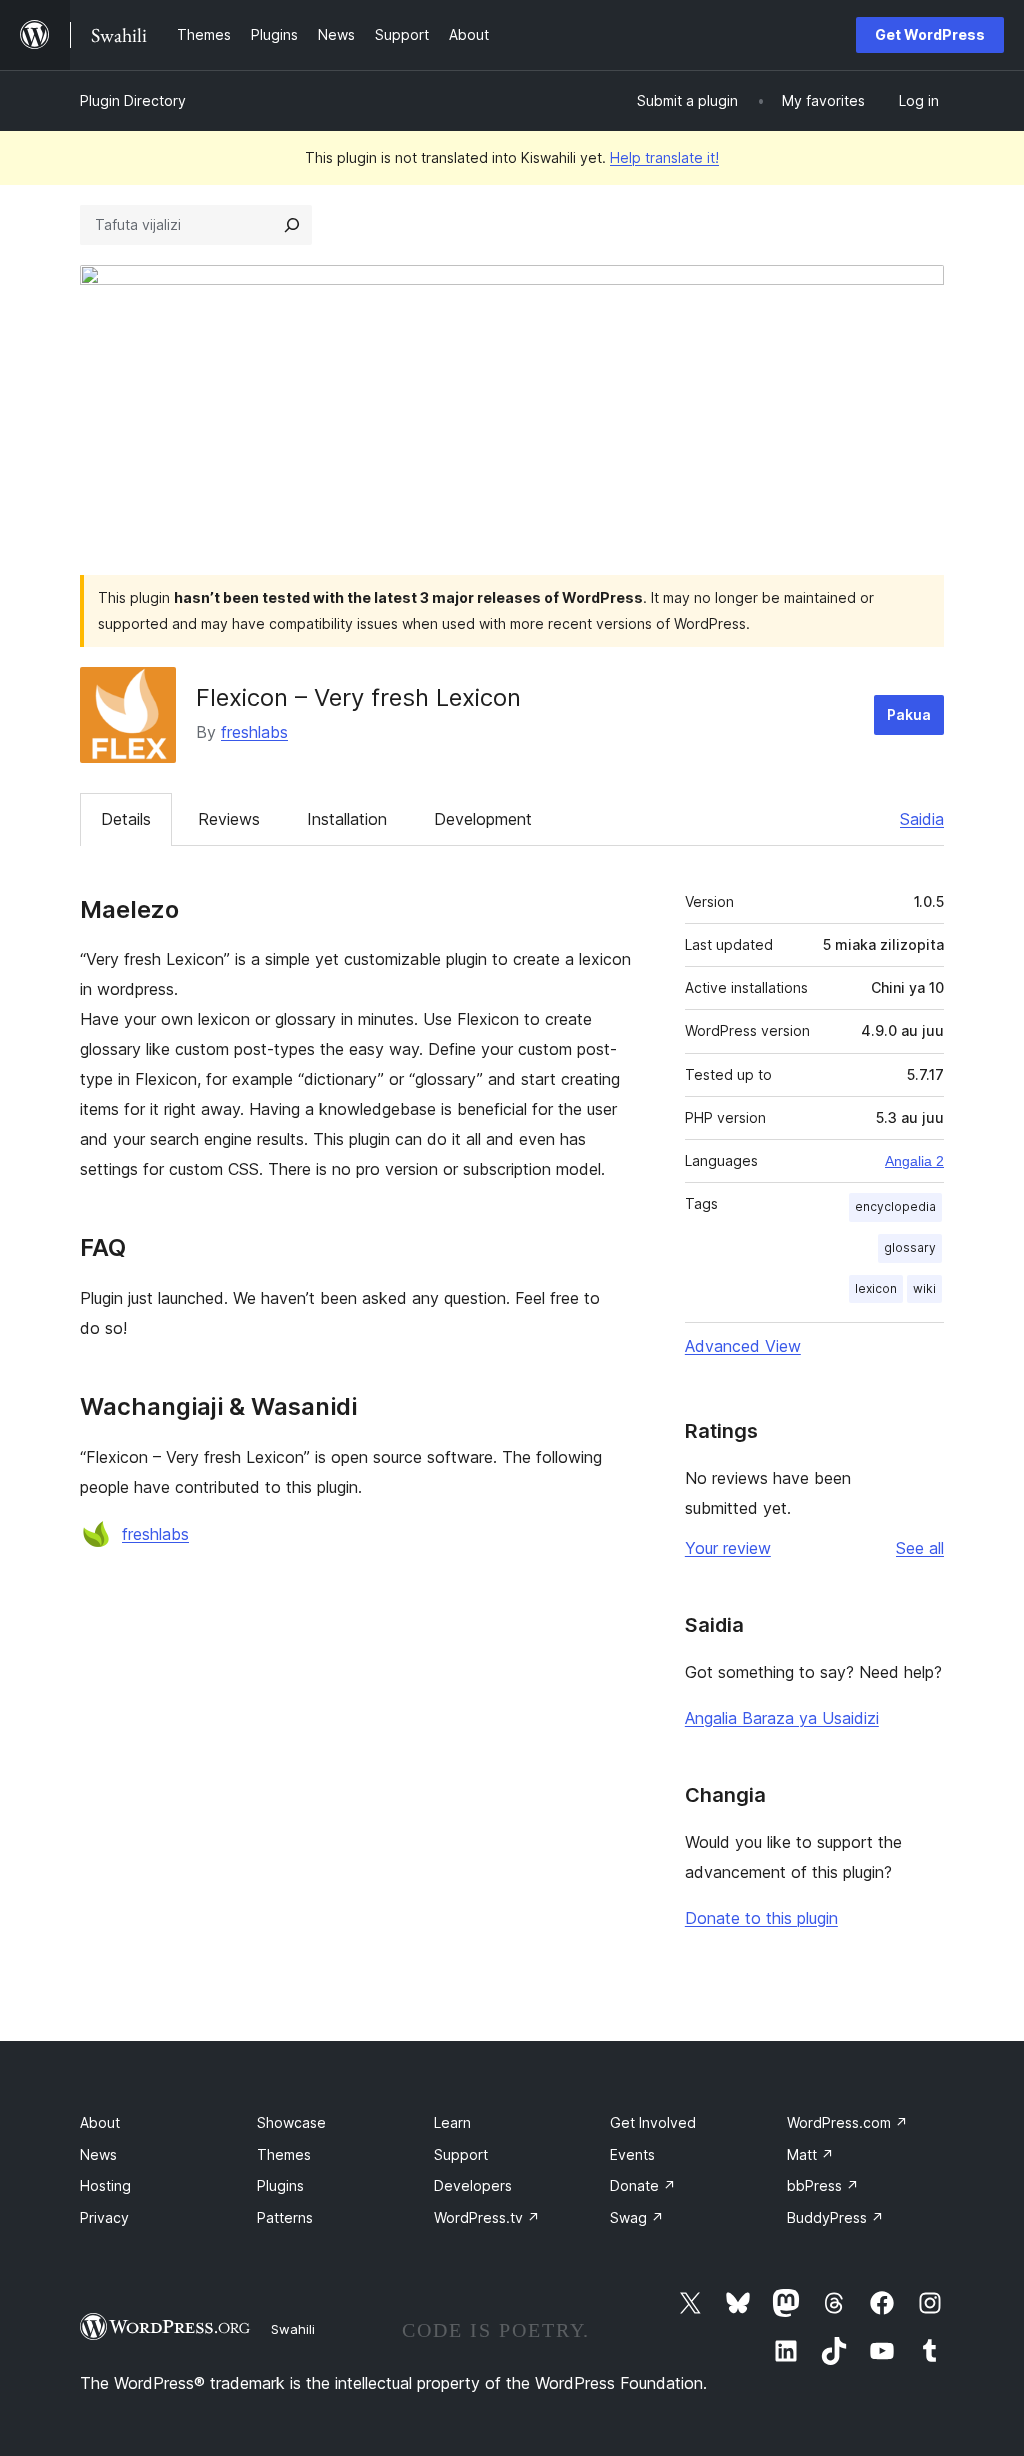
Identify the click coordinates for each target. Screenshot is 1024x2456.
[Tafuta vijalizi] (292, 225)
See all (920, 1548)
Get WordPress (930, 34)
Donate (643, 2185)
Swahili (293, 2329)
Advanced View (743, 1346)
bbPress (823, 2185)
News (98, 2154)
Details (126, 819)
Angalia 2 (914, 1161)
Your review (728, 1548)
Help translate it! (664, 157)
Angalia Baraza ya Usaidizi (782, 1718)
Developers (473, 2185)
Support (461, 2154)
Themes (284, 2154)
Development (483, 819)
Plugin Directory (133, 100)
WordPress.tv (487, 2217)
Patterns (285, 2217)
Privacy (104, 2217)
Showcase (291, 2122)
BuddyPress (835, 2217)
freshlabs (254, 732)
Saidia (922, 819)
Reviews (229, 819)
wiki (924, 1288)
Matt (810, 2154)
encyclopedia (895, 1206)
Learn (452, 2122)
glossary (910, 1247)
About (100, 2122)
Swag (637, 2217)
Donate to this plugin (761, 1918)
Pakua (909, 714)
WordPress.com (847, 2122)
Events (632, 2154)
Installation (347, 819)
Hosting (105, 2185)
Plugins (280, 2185)
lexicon (876, 1288)
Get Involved (653, 2122)
